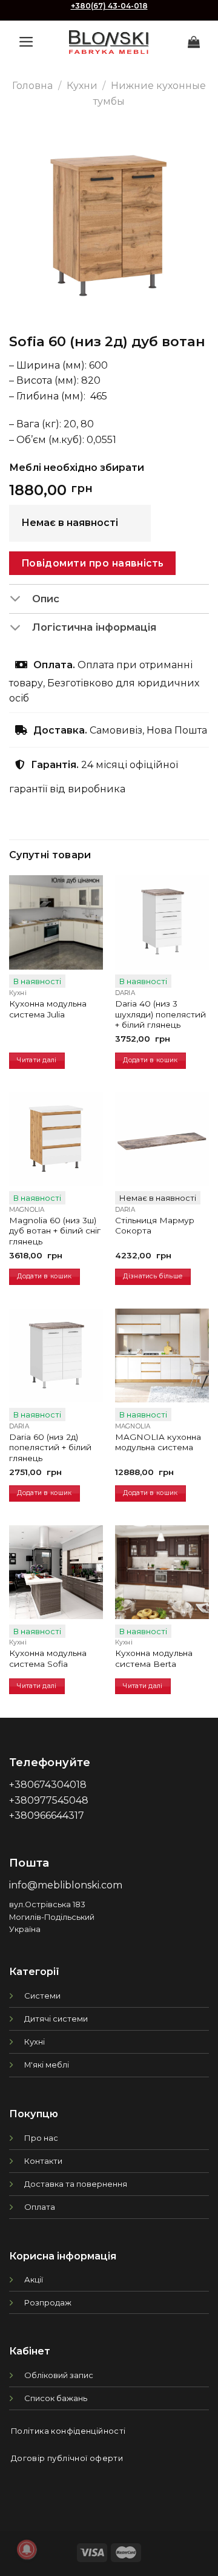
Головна (32, 86)
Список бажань (56, 2398)
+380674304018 (48, 1785)
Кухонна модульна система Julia (48, 1009)
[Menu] (26, 42)
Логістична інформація (94, 627)
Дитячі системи (56, 2019)
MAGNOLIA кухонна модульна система (158, 1442)
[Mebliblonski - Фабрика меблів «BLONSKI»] (109, 42)
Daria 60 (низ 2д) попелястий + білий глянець (50, 1447)
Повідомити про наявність (93, 563)
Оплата (40, 2207)
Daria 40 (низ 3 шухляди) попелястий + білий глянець (160, 1014)
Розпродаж (48, 2302)
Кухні (35, 2042)
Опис (46, 599)
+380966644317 (47, 1815)
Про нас (41, 2138)
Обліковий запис (59, 2375)
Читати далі (37, 1060)
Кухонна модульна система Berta (154, 1658)
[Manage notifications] (27, 2549)
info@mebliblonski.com (66, 1885)
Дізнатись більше (153, 1276)
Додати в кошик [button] (150, 1060)
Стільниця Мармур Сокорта (155, 1226)
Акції (34, 2279)
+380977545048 (49, 1800)
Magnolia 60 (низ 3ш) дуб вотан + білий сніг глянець (55, 1231)
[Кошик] (194, 42)
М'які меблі (47, 2065)
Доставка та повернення (76, 2184)
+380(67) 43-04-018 (109, 6)
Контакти (43, 2161)
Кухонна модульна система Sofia (48, 1658)
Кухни (82, 86)
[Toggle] (20, 600)
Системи (42, 1996)
